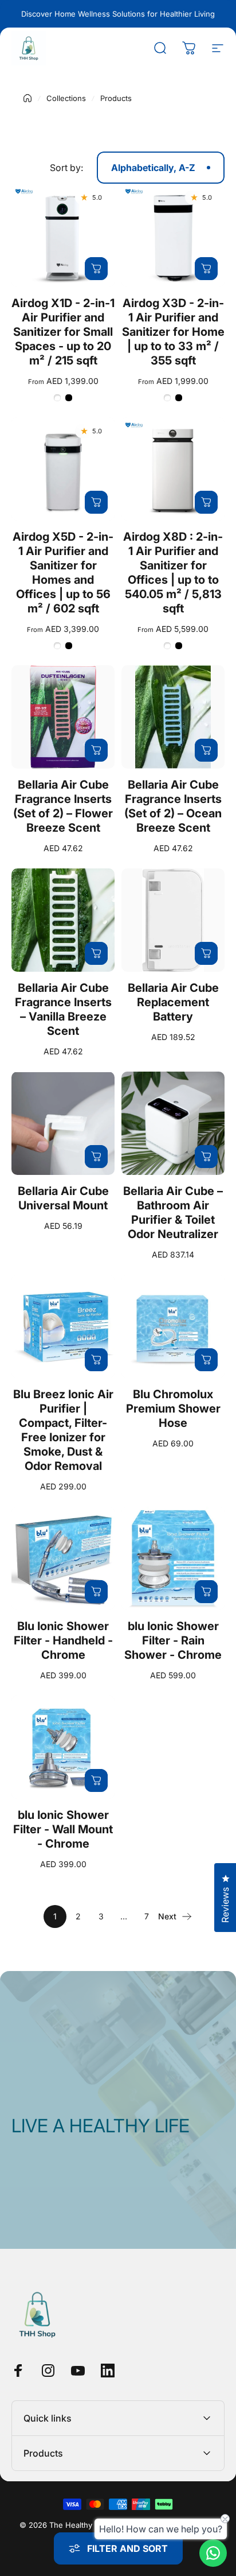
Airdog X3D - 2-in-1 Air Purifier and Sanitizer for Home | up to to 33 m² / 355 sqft (173, 332)
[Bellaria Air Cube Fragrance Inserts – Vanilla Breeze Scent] (63, 920)
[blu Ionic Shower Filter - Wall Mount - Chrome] (63, 1747)
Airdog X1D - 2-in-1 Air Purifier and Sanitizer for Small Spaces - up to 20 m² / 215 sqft (63, 332)
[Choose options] (96, 269)
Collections (66, 98)
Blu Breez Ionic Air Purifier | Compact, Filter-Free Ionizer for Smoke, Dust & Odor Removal (63, 1430)
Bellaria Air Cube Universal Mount (63, 1198)
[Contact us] (213, 2553)
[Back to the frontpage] (27, 98)
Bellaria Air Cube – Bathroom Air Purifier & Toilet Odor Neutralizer (173, 1213)
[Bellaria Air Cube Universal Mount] (63, 1123)
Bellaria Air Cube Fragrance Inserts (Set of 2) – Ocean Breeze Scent (173, 806)
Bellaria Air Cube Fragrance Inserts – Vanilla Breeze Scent (63, 1009)
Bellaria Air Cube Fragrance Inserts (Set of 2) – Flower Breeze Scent (63, 806)
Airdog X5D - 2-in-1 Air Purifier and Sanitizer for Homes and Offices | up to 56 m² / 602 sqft (63, 573)
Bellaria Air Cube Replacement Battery (173, 1002)
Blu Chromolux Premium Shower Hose (173, 1409)
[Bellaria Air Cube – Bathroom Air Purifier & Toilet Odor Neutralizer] (173, 1123)
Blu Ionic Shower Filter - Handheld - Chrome (63, 1640)
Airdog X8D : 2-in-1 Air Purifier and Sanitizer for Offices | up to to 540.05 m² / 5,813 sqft (173, 573)
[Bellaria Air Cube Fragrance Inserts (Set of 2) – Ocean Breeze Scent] (173, 717)
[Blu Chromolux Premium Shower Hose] (173, 1326)
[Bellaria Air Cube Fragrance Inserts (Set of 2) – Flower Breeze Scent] (63, 717)
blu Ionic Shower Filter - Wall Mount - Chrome (63, 1829)
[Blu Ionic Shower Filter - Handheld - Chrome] (63, 1558)
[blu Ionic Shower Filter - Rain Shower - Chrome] (173, 1558)
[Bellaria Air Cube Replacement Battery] (173, 920)
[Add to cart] (96, 750)
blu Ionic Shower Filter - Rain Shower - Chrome (173, 1640)
